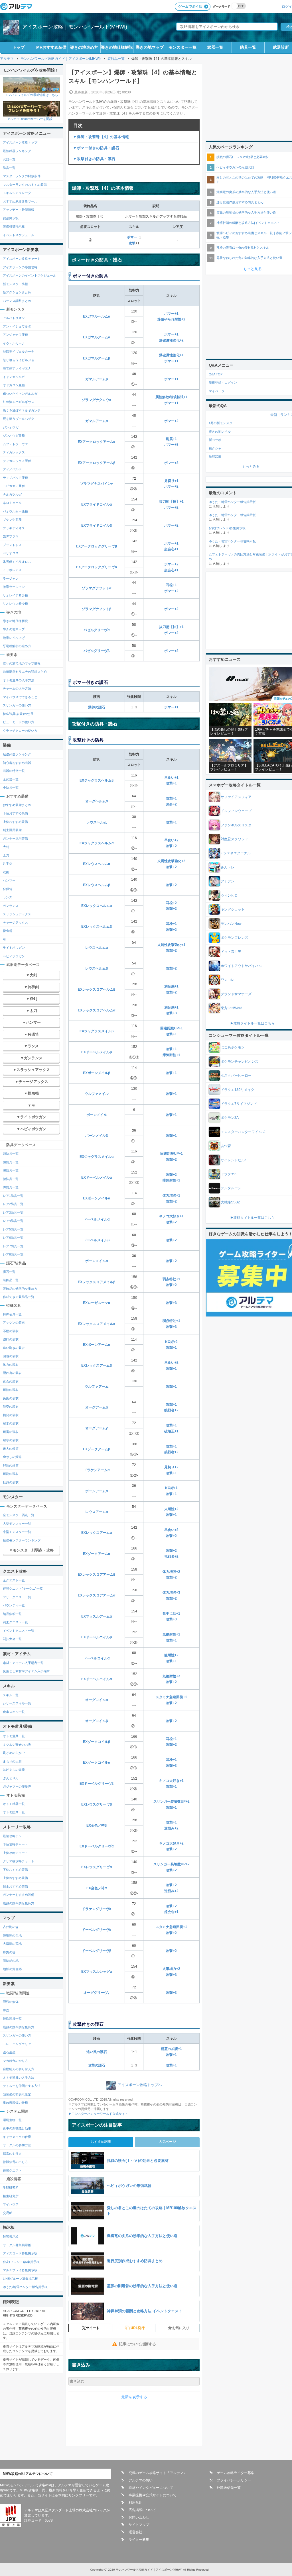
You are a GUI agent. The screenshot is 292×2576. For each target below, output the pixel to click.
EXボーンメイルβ (97, 1073)
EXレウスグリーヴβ (97, 1804)
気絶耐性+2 (171, 1676)
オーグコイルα (97, 1700)
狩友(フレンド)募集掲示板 (21, 2262)
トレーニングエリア (17, 2044)
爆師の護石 (97, 707)
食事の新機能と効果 (17, 2128)
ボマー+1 (171, 314)
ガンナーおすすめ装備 (19, 1895)
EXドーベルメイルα (97, 1177)
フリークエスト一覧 (17, 1597)
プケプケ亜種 (12, 520)
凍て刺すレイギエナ (17, 368)
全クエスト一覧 (14, 1580)
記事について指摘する (137, 2344)
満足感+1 (171, 986)
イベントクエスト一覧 (19, 1631)
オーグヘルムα (97, 801)
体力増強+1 (171, 1195)
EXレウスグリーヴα (97, 1867)
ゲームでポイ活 (190, 7)
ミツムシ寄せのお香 (17, 1745)
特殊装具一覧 (12, 1314)
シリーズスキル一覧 (17, 1703)
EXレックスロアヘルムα (97, 1010)
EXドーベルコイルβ (97, 1637)
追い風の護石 (97, 2052)
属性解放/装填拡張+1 (172, 397)
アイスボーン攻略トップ (20, 142)
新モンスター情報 (15, 284)
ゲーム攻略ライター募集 (236, 2473)
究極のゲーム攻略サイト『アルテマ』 (158, 2473)
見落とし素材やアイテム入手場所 (26, 1671)
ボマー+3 (171, 445)
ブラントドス (12, 545)
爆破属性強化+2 (171, 340)
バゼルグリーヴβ (97, 651)
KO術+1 (171, 1488)
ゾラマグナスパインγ (97, 484)
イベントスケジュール (19, 235)
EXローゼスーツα (97, 1303)
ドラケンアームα (97, 1470)
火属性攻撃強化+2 (171, 861)
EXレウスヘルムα (97, 864)
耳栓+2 (171, 903)
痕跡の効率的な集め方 (19, 1903)
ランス (8, 897)
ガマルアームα (97, 421)
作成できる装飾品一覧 (19, 1297)
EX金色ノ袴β (97, 1825)
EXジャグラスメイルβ (97, 1031)
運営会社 (135, 2532)
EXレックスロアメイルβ (97, 1282)
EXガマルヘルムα (97, 316)
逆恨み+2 (171, 1828)
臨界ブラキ (11, 536)
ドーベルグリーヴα (97, 1930)
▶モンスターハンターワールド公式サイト (98, 2114)
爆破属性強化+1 (171, 355)
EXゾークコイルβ (97, 1742)
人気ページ (167, 2142)
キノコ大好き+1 (171, 1216)
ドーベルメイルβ (97, 1240)
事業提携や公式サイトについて (153, 2495)
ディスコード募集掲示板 (20, 2253)
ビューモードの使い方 (19, 722)
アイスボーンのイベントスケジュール (30, 275)
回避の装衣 (11, 1356)
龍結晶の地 (11, 1960)
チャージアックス (15, 923)
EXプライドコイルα (97, 504)
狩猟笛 (8, 889)
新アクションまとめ (17, 292)
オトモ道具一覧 (14, 1736)
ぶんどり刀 (11, 1778)
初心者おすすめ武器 (17, 763)
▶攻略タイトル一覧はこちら (252, 1023)
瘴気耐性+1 (171, 1055)
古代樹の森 (11, 1927)
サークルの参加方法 (17, 2145)
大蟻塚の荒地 (12, 1944)
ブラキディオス (14, 528)
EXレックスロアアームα (97, 1595)
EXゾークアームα (97, 1554)
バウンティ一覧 (14, 1605)
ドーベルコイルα (97, 1658)
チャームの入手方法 (17, 688)
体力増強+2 (171, 1572)
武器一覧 (215, 47)
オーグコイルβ (97, 1721)
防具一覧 (248, 47)
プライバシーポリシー (234, 2480)
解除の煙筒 (11, 1465)
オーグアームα (97, 1407)
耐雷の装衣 (11, 1432)
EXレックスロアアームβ (97, 1575)
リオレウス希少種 (15, 604)
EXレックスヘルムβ (97, 927)
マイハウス (11, 2204)
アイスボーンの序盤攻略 (20, 267)
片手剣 (8, 864)
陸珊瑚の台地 (12, 1935)
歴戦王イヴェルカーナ (19, 351)
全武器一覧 (11, 779)
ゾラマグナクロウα (97, 400)
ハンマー (9, 880)
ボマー (132, 237)
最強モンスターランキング (22, 1540)
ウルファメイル (97, 1094)
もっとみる (251, 467)
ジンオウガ (11, 427)
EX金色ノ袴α (97, 1888)
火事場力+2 (171, 1969)
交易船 (8, 2213)
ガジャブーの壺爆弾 (17, 1786)
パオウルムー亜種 (15, 511)
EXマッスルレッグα (97, 1972)
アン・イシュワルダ (17, 326)
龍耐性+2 (171, 1655)
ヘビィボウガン (14, 956)
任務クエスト (12, 2170)
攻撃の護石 (97, 2065)
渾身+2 (171, 804)
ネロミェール (12, 503)
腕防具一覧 (11, 1170)
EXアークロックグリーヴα (97, 567)
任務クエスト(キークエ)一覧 (23, 1588)
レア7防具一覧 (13, 1246)
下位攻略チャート (15, 1844)
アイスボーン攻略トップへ (140, 2085)
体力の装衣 (11, 1365)
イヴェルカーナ (14, 343)
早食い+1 (171, 778)
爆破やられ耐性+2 (171, 319)
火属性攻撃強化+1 (171, 945)
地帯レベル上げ (14, 638)
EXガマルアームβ (97, 358)
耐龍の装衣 (11, 1474)
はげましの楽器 (14, 1770)
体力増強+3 (171, 1592)
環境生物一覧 (12, 2120)
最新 (274, 415)
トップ (19, 47)
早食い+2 (171, 840)
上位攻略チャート (15, 1853)
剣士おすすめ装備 (15, 1886)
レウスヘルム (97, 822)
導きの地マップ (150, 47)
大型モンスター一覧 (17, 1524)
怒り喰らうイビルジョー (20, 360)
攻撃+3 (171, 1013)
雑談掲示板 (11, 218)
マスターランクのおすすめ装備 (25, 185)
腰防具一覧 (11, 1179)
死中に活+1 (171, 1614)
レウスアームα (97, 1512)
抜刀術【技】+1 (171, 502)
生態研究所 (11, 2187)
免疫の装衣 (11, 1398)
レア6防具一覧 (13, 1238)
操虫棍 (8, 931)
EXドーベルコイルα (97, 1679)
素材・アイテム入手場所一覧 (23, 1663)
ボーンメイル (97, 1115)
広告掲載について (142, 2510)
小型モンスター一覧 (17, 1532)
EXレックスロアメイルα (97, 1324)
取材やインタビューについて (151, 2488)
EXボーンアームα (97, 1345)
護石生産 (9, 2052)
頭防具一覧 (11, 1154)
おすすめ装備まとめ (17, 805)
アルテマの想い (141, 2480)
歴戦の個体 (11, 2002)
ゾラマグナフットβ (97, 609)
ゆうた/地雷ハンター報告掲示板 (25, 2287)
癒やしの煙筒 (12, 1457)
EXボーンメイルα (97, 1198)
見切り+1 (171, 481)
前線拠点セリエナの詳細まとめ (25, 672)
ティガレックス (14, 452)
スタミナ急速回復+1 (171, 1697)
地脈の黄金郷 (12, 1969)
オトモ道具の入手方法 (19, 680)
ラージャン (11, 578)
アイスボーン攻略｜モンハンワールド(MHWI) (75, 27)
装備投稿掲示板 (14, 226)
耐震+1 (171, 439)
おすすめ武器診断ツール (20, 201)
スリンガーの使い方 (17, 705)
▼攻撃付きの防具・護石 (94, 159)
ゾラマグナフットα (97, 588)
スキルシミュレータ (17, 193)
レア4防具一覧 (13, 1221)
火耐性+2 (171, 1509)
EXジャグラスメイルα (97, 1157)
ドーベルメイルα (97, 1219)
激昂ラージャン (14, 587)
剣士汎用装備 (12, 830)
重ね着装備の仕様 (15, 2103)
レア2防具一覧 (13, 1204)
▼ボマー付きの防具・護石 (96, 148)
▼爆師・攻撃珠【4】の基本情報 (101, 137)
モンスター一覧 (182, 47)
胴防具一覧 (11, 1162)
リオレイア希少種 (15, 595)
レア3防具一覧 (13, 1213)
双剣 (6, 872)
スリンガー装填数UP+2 (172, 1802)
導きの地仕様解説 (117, 47)
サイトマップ (139, 2525)
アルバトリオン (14, 318)
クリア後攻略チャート (19, 1861)
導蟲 (6, 2010)
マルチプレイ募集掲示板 (20, 2270)
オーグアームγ (97, 1428)
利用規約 (135, 2503)
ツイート (93, 2328)
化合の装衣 (11, 1381)
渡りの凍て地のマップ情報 (22, 663)
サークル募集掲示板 (17, 2245)
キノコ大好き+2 (171, 1843)
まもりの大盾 (12, 1761)
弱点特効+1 (171, 1279)
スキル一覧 (11, 1695)
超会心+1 (171, 549)
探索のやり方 (12, 2154)
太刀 (6, 855)
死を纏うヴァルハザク (19, 419)
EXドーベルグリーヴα (97, 1846)
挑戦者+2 (171, 1410)
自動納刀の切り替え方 (19, 2069)
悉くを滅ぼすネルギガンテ (22, 410)
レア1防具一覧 (13, 1196)
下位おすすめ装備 (15, 813)
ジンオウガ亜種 (14, 436)
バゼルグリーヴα (97, 630)
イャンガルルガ (14, 377)
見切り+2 (171, 1467)
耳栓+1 (171, 585)
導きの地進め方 (84, 47)
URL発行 (138, 2328)
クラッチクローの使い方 (20, 731)
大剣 (6, 847)
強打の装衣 (11, 1339)
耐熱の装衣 (11, 1390)
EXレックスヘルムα (97, 906)
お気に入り (181, 2328)
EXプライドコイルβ (97, 526)
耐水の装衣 (11, 1423)
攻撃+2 (171, 846)
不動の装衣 (11, 1331)
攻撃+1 (171, 783)
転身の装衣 (11, 1482)
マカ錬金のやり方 (15, 2061)
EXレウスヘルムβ (97, 885)
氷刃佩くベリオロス (17, 562)
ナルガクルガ (12, 494)
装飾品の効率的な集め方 (20, 1289)
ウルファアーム (97, 1387)
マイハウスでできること (20, 697)
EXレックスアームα (97, 1533)
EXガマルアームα (97, 337)
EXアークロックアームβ (97, 463)
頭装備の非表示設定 (17, 2094)
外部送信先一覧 (229, 2488)
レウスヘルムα (97, 948)
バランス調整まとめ (17, 301)
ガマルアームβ (97, 379)
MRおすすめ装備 (51, 47)
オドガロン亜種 (14, 385)
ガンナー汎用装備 (15, 839)
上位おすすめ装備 (15, 822)
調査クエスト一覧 (15, 1622)
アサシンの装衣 (14, 1322)
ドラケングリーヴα (97, 1909)
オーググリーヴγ (97, 1993)
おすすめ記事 (101, 2142)
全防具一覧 (11, 788)
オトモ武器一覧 (14, 1804)
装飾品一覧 (11, 1280)
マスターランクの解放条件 (22, 176)
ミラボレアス (12, 570)
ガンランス (11, 906)
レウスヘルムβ (97, 968)
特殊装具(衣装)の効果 (18, 714)
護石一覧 (9, 1272)
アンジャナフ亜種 (15, 335)
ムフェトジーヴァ (15, 444)
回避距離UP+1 (172, 1028)
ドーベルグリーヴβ (97, 1951)
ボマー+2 (171, 421)
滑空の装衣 (11, 1406)
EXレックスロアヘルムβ (97, 989)
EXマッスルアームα (97, 1616)
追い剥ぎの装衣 (14, 1348)
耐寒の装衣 (11, 1440)
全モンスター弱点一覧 (19, 1515)
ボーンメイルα (97, 1261)
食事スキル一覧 (14, 1712)
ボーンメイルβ (97, 1136)
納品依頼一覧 (12, 1614)
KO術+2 (171, 1342)
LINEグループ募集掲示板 (20, 2279)
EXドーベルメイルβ (97, 1052)
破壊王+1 (171, 1431)
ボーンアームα (97, 1491)
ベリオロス (11, 553)
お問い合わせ (139, 2517)
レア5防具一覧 (13, 1229)
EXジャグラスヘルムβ (97, 780)
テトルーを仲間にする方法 (22, 2086)
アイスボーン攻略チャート (22, 259)
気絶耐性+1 (171, 1634)
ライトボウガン (14, 948)
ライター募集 (139, 2540)
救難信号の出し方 (15, 2162)
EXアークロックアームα (97, 442)
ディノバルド (12, 469)
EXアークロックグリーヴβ (97, 546)
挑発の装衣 (11, 1415)
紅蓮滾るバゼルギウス (19, 402)
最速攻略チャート (15, 1836)
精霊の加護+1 (171, 2049)
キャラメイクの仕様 (17, 2137)
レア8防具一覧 (13, 1254)
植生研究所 (11, 2196)
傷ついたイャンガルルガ (20, 394)
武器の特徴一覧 (14, 771)
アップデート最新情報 (19, 210)
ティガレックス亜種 (17, 461)
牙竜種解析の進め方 (17, 646)
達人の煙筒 (11, 1449)
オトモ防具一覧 (14, 1812)
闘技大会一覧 (12, 1639)
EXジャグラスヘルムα (97, 843)
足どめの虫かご (14, 1753)
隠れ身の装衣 (12, 1373)
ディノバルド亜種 (15, 478)
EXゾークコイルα (97, 1763)
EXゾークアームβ (97, 1449)
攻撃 (132, 243)
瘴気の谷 (9, 1952)
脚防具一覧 (11, 1187)
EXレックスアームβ (97, 1365)
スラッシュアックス (17, 914)
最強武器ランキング (17, 151)
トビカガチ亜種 (14, 486)
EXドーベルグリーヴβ (97, 1784)
